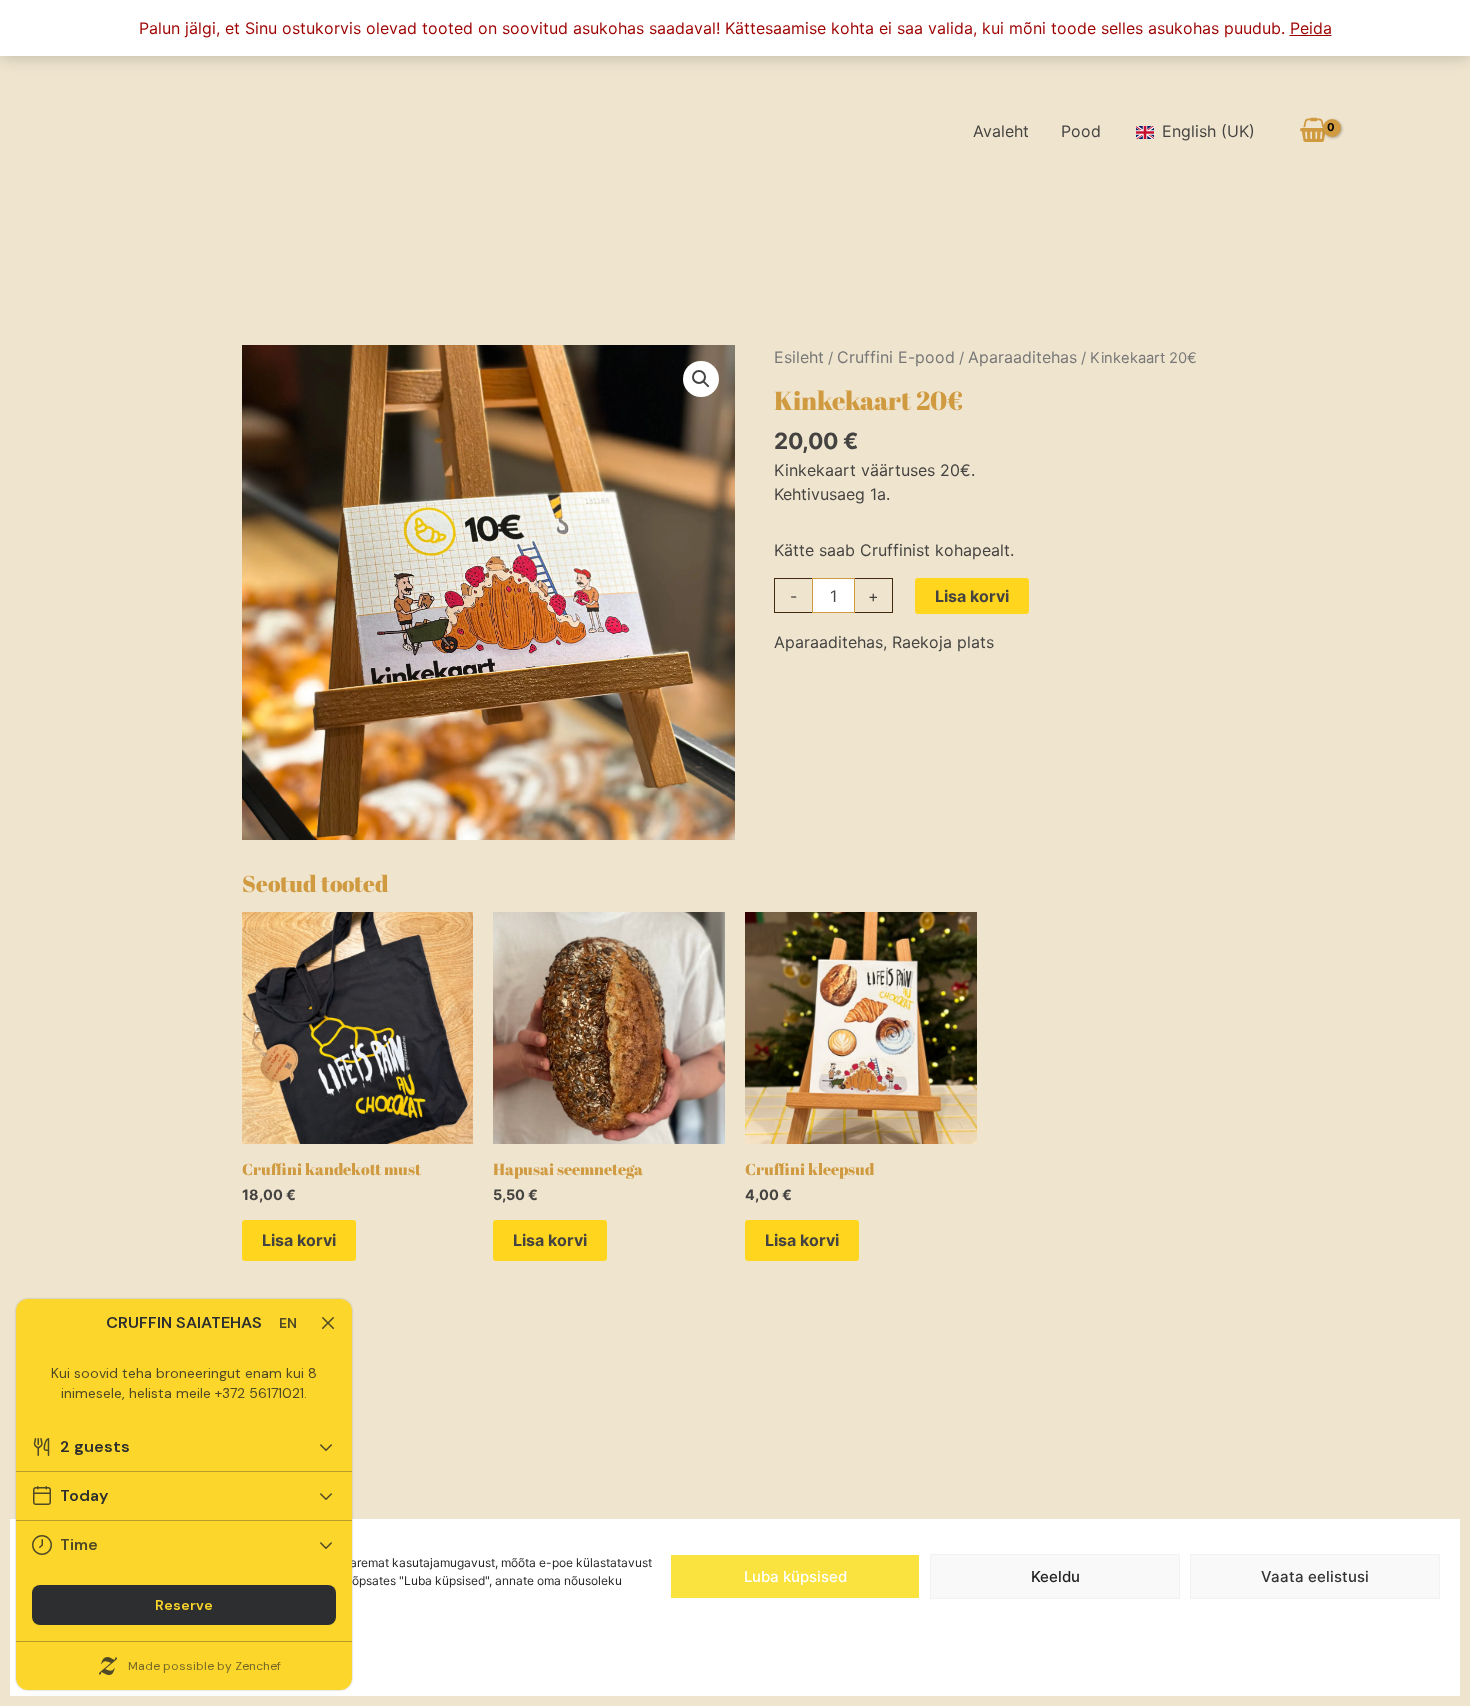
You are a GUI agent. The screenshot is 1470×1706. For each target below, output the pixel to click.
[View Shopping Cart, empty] (1313, 130)
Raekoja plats (943, 642)
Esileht (799, 357)
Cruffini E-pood (896, 357)
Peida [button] (1311, 28)
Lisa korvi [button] (299, 1240)
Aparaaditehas (1022, 357)
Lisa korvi (972, 596)
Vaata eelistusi (1315, 1576)
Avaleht (1001, 131)
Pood (1081, 131)
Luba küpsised (795, 1576)
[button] (701, 379)
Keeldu (1055, 1576)
